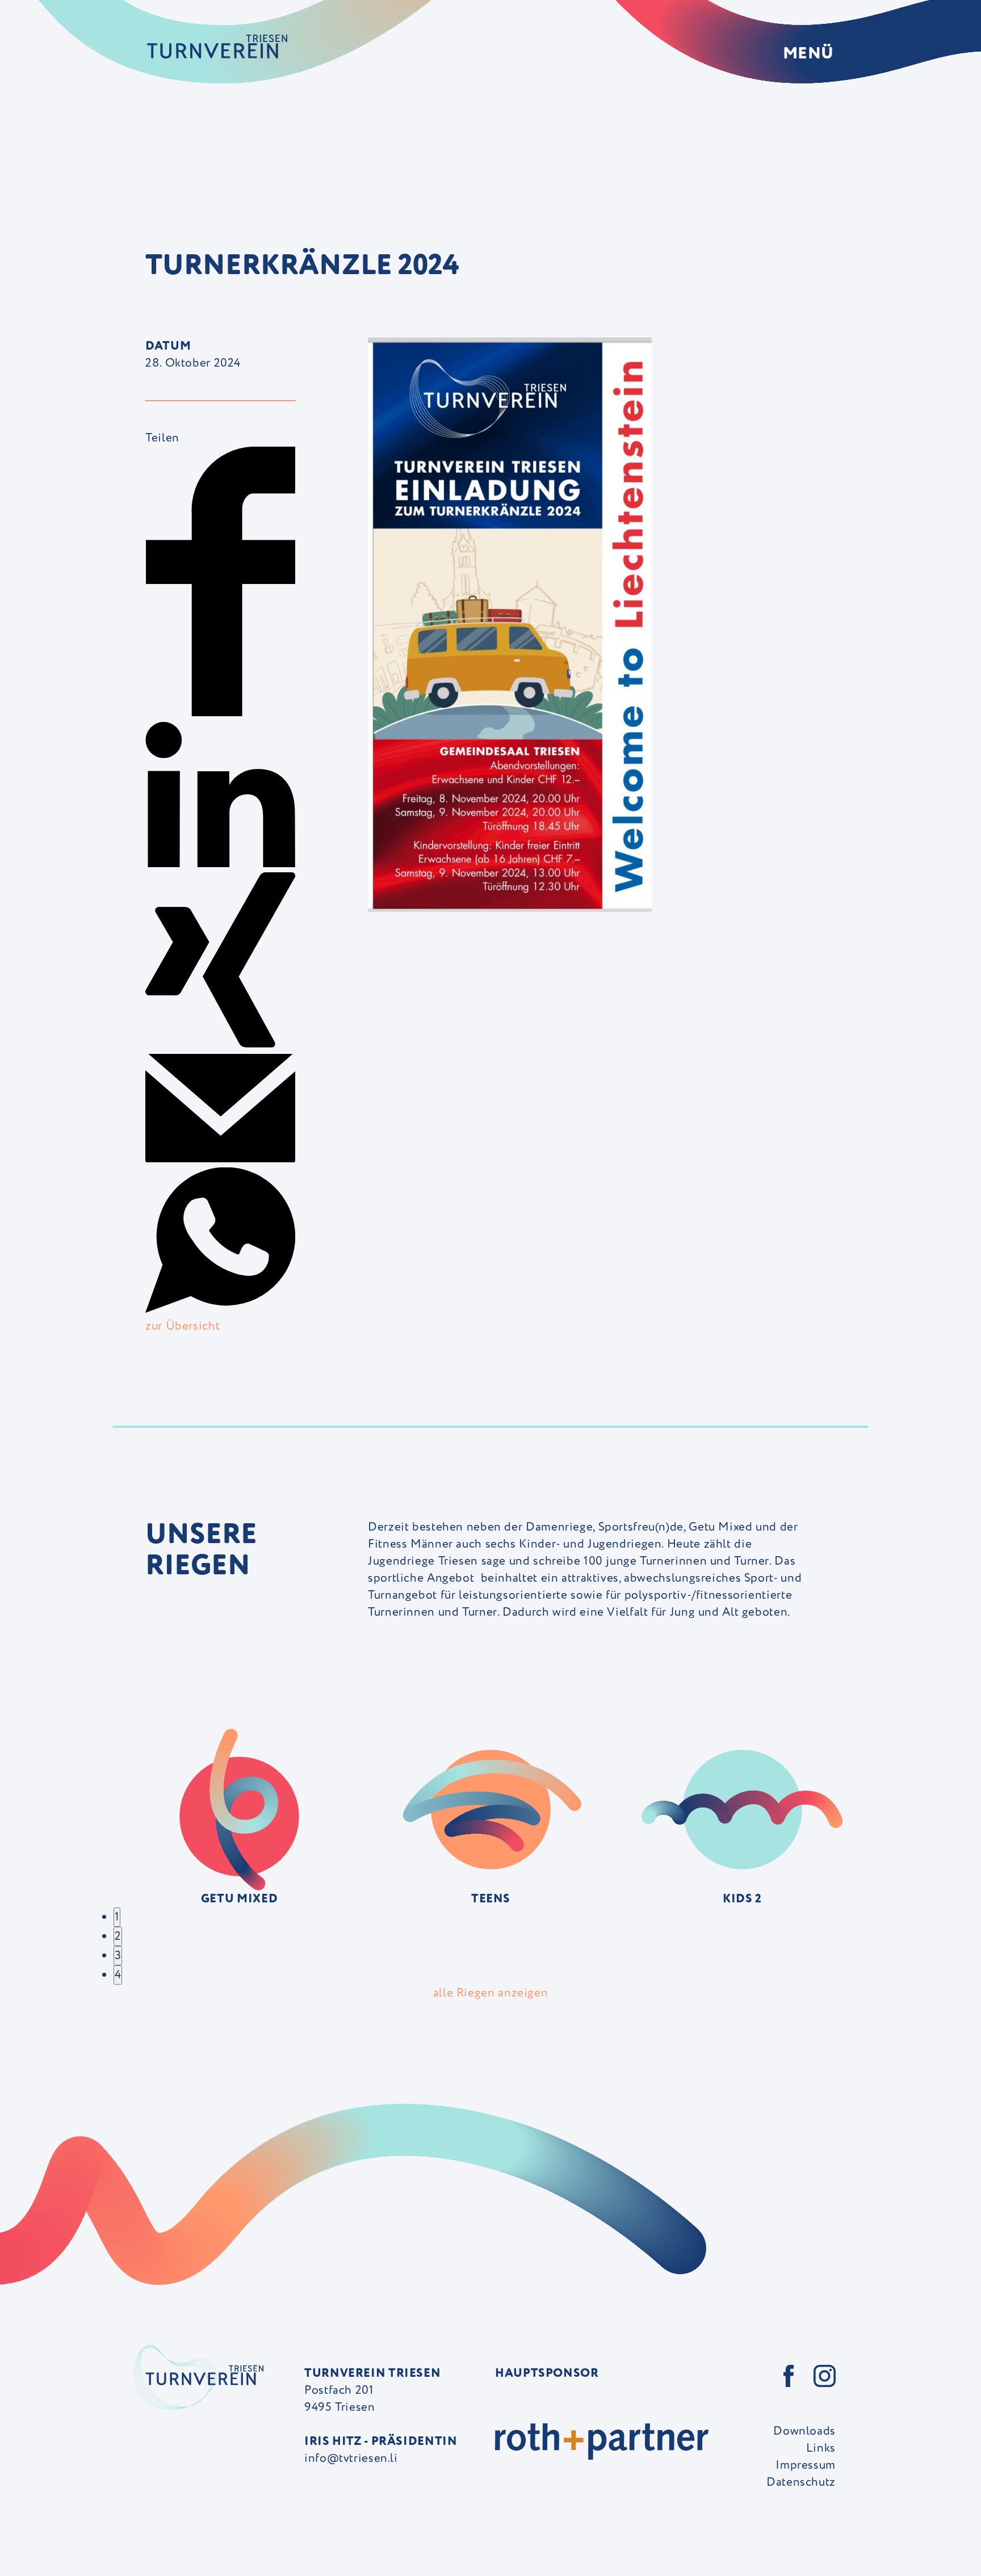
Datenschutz (801, 2482)
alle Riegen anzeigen (491, 1993)
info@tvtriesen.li (351, 2458)
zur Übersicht (183, 1326)
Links (821, 2448)
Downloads (804, 2431)
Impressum (806, 2465)
